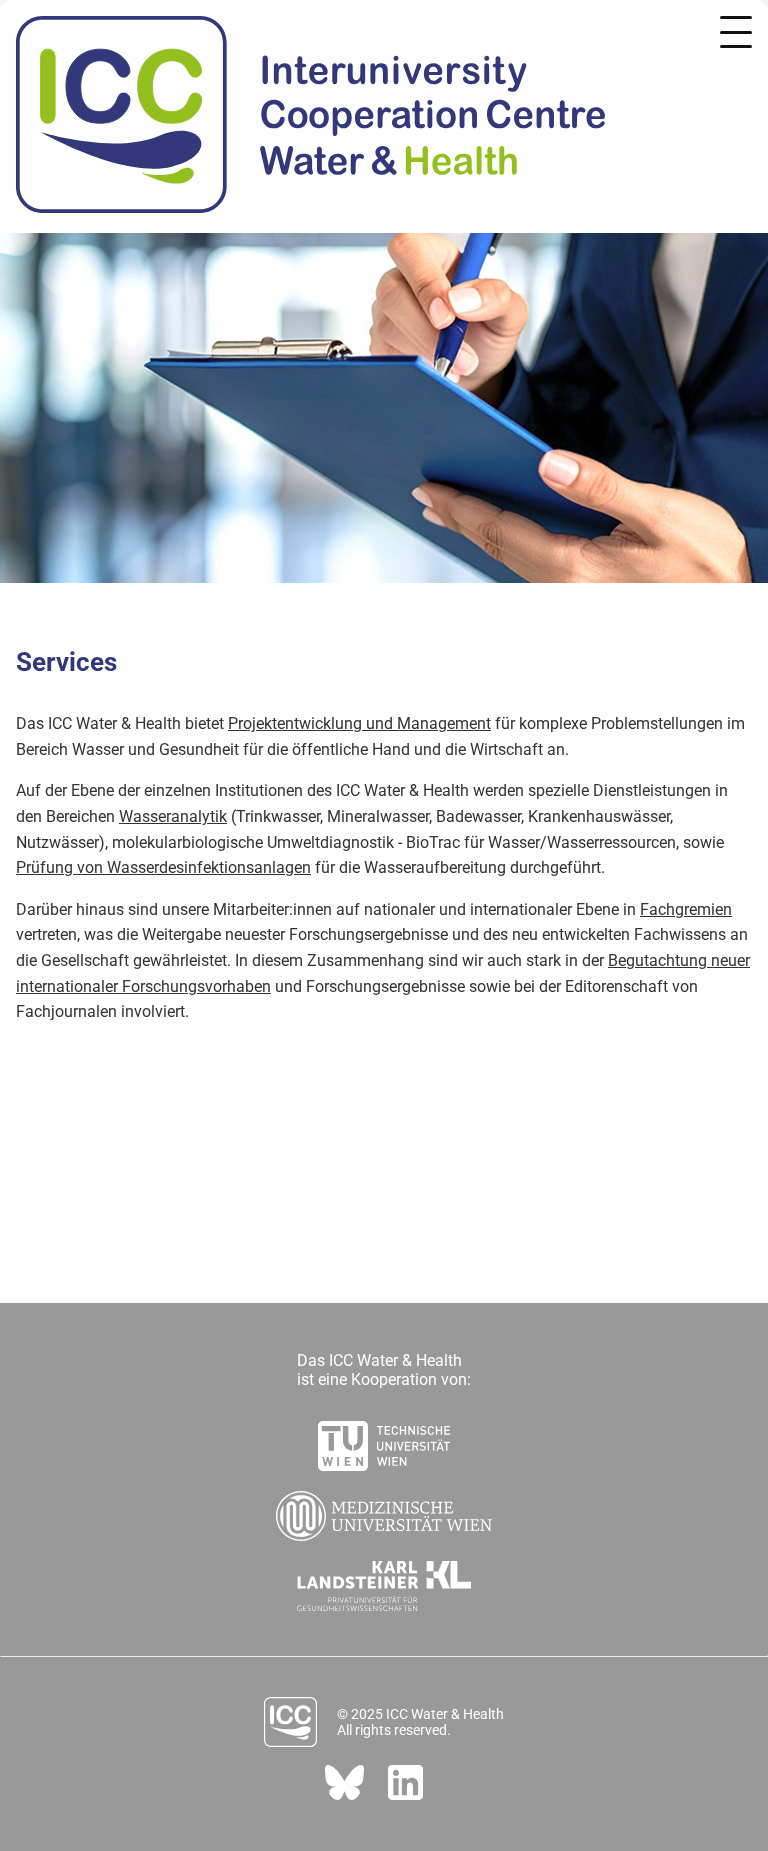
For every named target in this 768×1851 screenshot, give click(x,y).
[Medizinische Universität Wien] (384, 1510)
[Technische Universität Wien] (384, 1440)
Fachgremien (686, 909)
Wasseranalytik (173, 816)
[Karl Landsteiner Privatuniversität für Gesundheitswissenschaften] (384, 1580)
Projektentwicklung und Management (359, 723)
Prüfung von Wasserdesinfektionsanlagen (163, 867)
